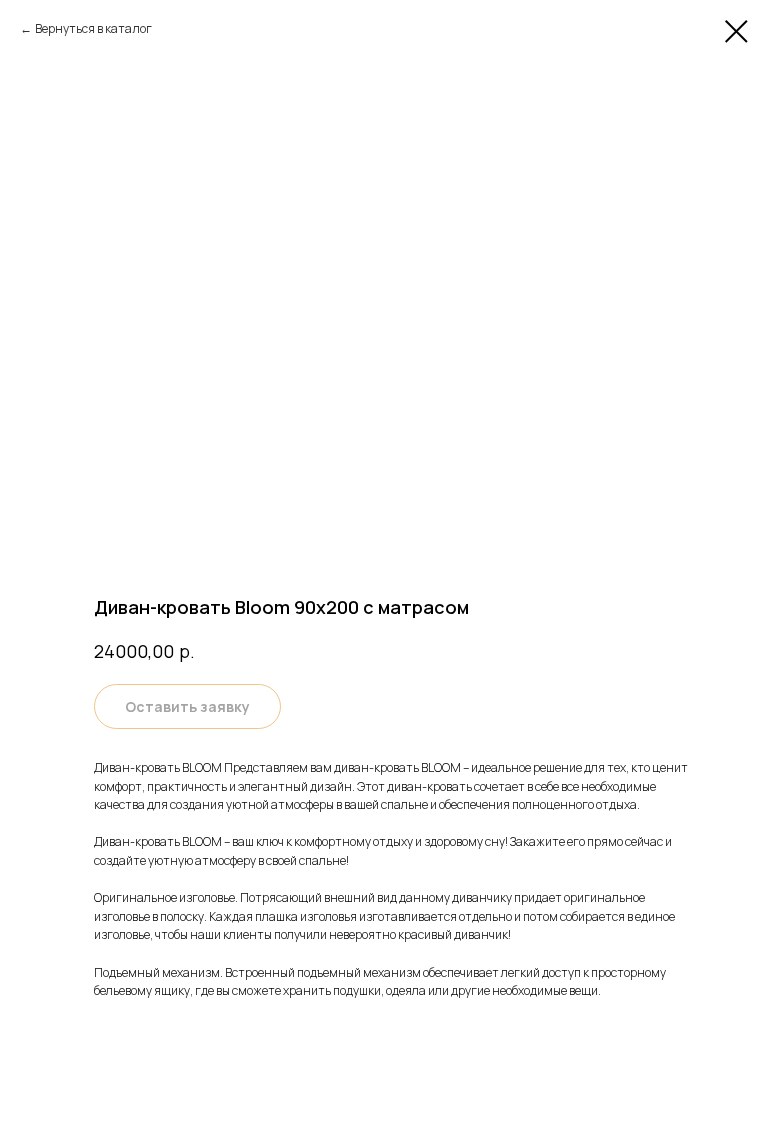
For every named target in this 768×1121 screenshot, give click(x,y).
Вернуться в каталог (93, 28)
